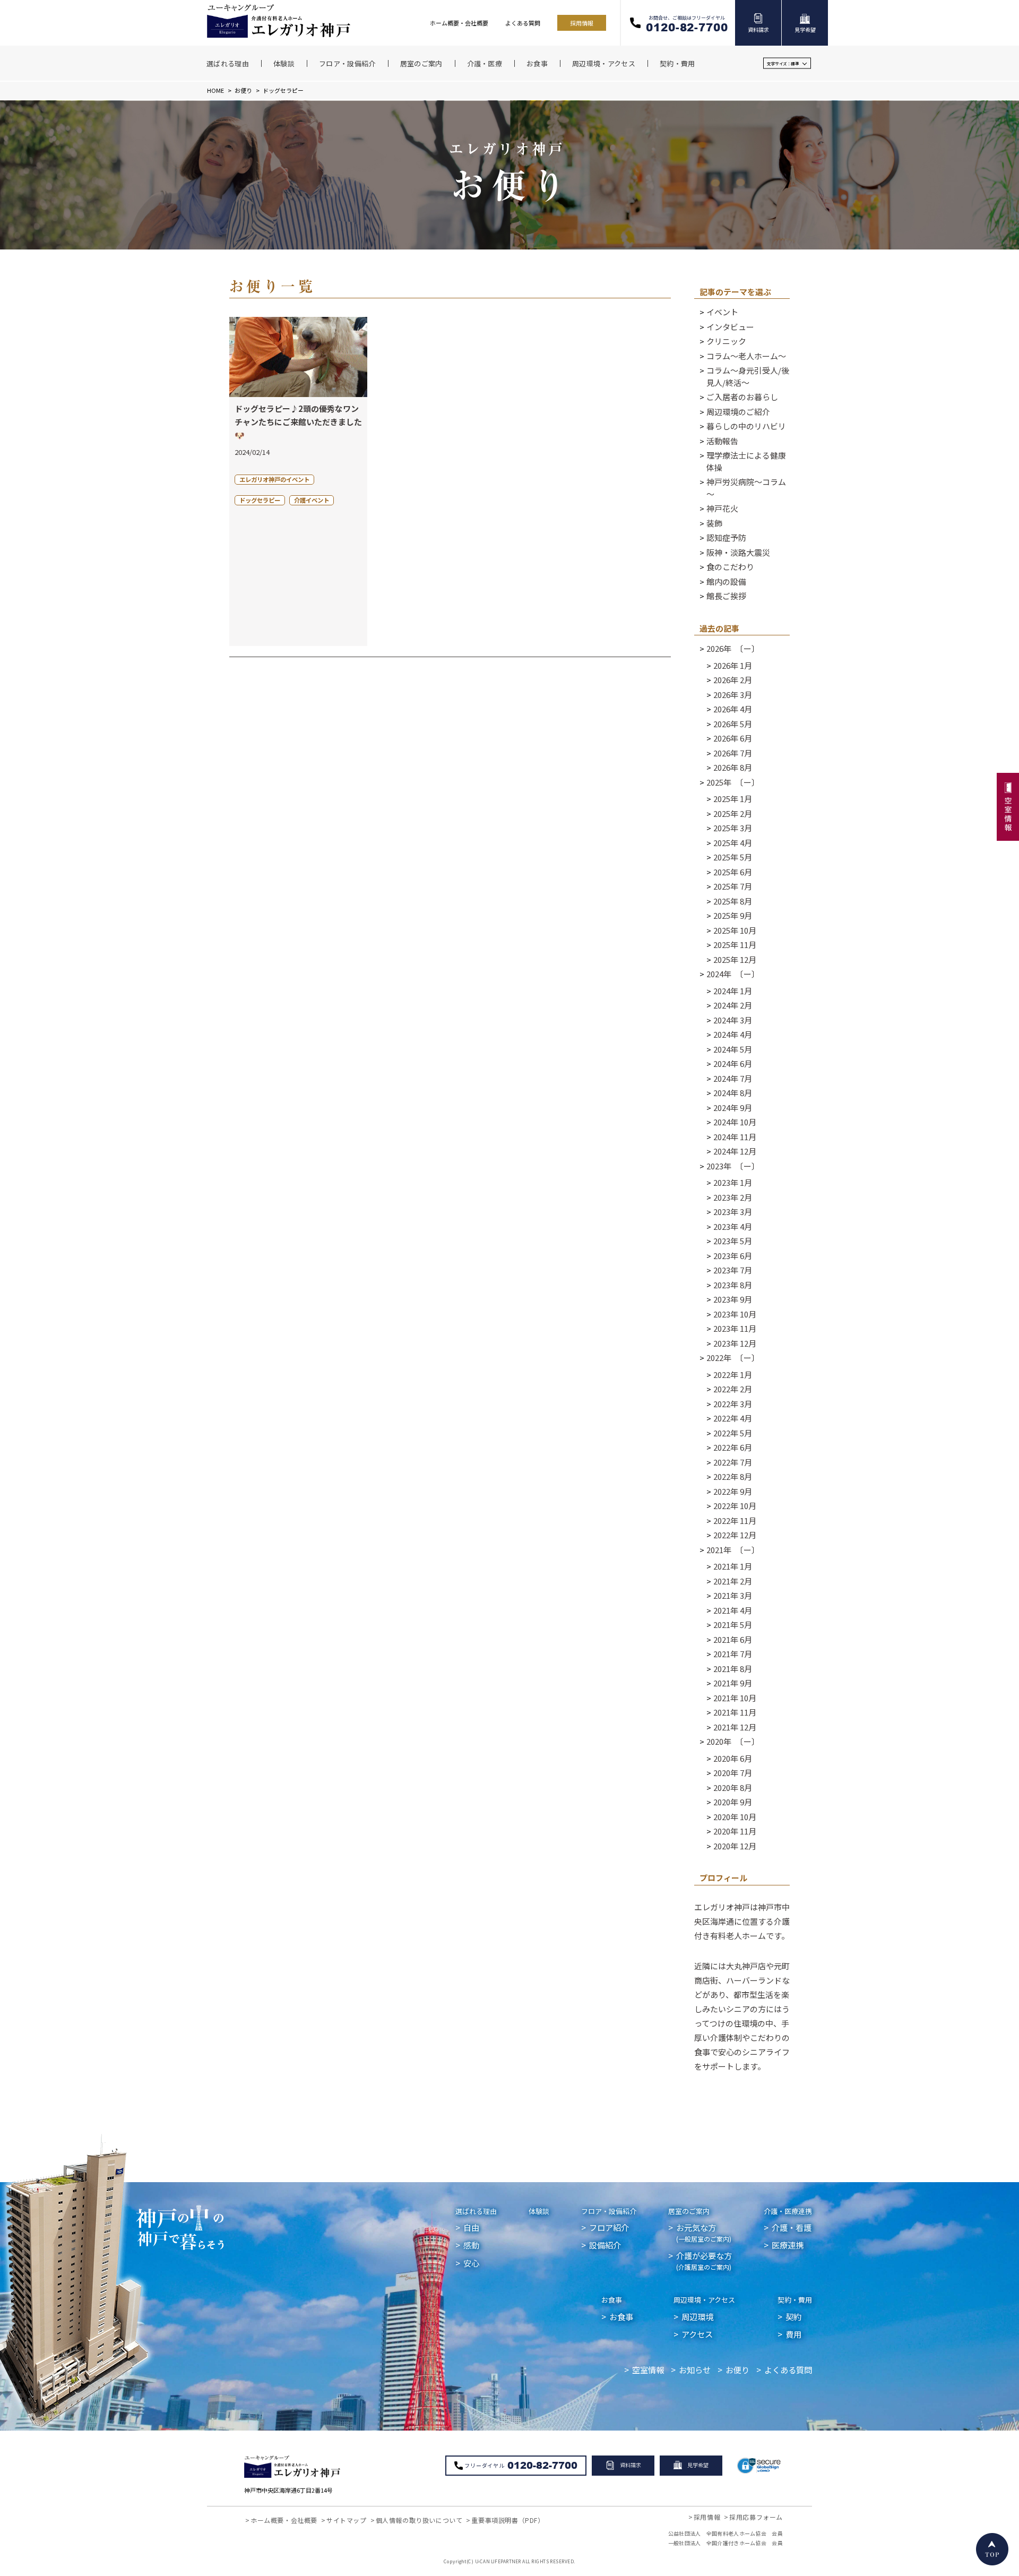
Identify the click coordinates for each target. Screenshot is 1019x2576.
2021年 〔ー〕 (733, 1550)
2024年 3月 (733, 1020)
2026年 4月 (733, 709)
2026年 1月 (733, 665)
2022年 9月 (733, 1491)
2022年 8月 (733, 1476)
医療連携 (788, 2245)
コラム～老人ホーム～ (746, 356)
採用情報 (582, 23)
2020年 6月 (733, 1758)
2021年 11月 (735, 1712)
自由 (471, 2227)
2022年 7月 (733, 1462)
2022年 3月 (733, 1404)
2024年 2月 (733, 1005)
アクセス (697, 2334)
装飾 (714, 523)
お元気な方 (704, 2232)
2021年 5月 (733, 1625)
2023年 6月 (733, 1256)
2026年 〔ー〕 (733, 648)
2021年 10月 (735, 1698)
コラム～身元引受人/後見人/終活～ (748, 376)
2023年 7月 (733, 1270)
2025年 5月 (733, 857)
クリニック (726, 341)
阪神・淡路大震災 (738, 552)
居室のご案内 (689, 2211)
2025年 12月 (735, 959)
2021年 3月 (733, 1595)
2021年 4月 (733, 1610)
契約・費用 (795, 2300)
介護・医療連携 (788, 2211)
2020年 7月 (733, 1773)
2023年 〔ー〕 (733, 1166)
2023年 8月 (733, 1285)
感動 (471, 2245)
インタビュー (730, 327)
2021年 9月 (733, 1683)
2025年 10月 (735, 930)
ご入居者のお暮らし (742, 397)
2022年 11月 (735, 1520)
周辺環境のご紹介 (738, 412)
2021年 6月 (733, 1639)
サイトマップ (347, 2520)
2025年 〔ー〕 (733, 782)
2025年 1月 (733, 799)
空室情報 (648, 2370)
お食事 (612, 2300)
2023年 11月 (735, 1328)
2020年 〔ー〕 (733, 1741)
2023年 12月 (735, 1343)
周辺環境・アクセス (704, 2300)
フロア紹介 (609, 2227)
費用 (793, 2334)
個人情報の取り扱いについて (419, 2520)
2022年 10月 (735, 1506)
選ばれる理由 (476, 2211)
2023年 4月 (733, 1226)
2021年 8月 (733, 1669)
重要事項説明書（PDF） (508, 2520)
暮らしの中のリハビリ (746, 426)
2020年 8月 (733, 1787)
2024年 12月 (735, 1151)
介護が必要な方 (704, 2260)
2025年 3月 (733, 828)
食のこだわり (730, 567)
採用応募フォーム (756, 2517)
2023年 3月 (733, 1212)
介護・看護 (792, 2227)
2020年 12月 (735, 1846)
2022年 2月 (733, 1389)
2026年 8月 (733, 767)
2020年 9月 (733, 1802)
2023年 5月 (733, 1241)
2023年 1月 (733, 1182)
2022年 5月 (733, 1433)
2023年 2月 (733, 1197)
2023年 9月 (733, 1299)
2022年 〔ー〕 (733, 1358)
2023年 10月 (735, 1314)
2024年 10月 (735, 1122)
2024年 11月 (735, 1137)
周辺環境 (697, 2316)
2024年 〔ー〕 (733, 974)
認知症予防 (726, 537)
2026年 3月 (733, 695)
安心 (471, 2263)
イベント (722, 312)
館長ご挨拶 (726, 596)
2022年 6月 (733, 1447)
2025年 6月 (733, 872)
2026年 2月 (733, 680)
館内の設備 (726, 581)
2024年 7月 (733, 1078)
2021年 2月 (733, 1581)
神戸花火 (722, 508)
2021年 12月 (735, 1727)
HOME (215, 90)
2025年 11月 (735, 945)
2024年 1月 (733, 991)
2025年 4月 (733, 843)
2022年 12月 (735, 1535)
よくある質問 (523, 23)
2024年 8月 (733, 1093)
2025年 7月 (733, 886)
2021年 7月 (733, 1654)
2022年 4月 (733, 1418)
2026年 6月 (733, 738)
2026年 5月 (733, 724)
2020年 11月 (735, 1831)
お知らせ (695, 2370)
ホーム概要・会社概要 (459, 23)
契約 (793, 2316)
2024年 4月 (733, 1034)
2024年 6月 (733, 1063)
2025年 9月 (733, 915)
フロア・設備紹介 (609, 2211)
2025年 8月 (733, 901)
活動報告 (722, 441)
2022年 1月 (733, 1375)
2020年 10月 (735, 1817)
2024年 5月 (733, 1049)
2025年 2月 (733, 813)
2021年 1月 (733, 1566)
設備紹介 (605, 2245)
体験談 (539, 2211)
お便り (243, 90)
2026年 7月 (733, 753)
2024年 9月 (733, 1108)
